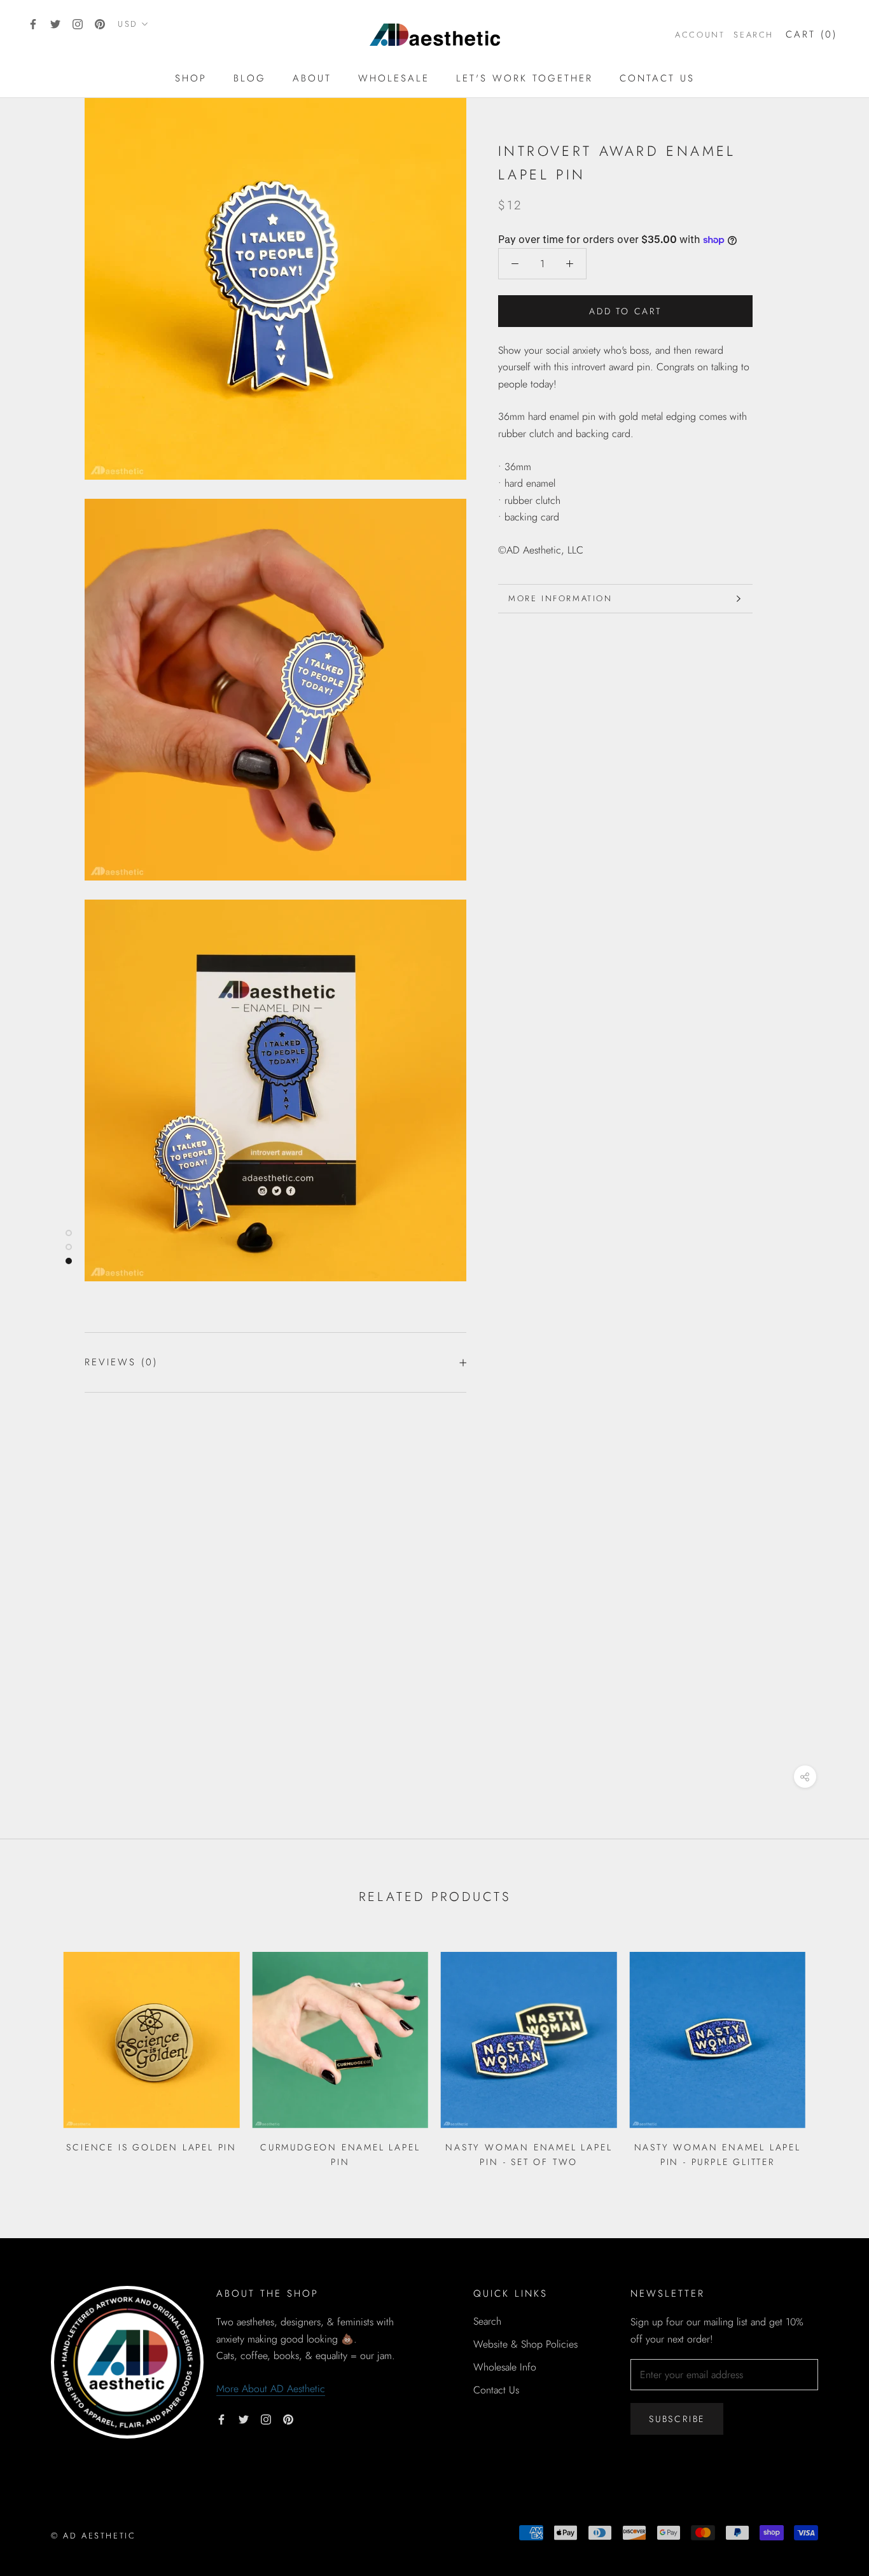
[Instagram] (78, 24)
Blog (250, 78)
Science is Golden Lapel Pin (151, 2147)
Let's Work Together (525, 78)
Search (754, 35)
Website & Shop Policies (525, 2344)
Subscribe (677, 2419)
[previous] (40, 2055)
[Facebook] (33, 24)
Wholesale (394, 78)
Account (700, 35)
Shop (191, 78)
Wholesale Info (505, 2367)
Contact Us (657, 78)
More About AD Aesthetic (271, 2389)
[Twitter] (55, 24)
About (312, 78)
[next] (829, 2055)
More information (560, 598)
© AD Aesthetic (93, 2536)
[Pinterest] (100, 24)
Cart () (811, 34)
